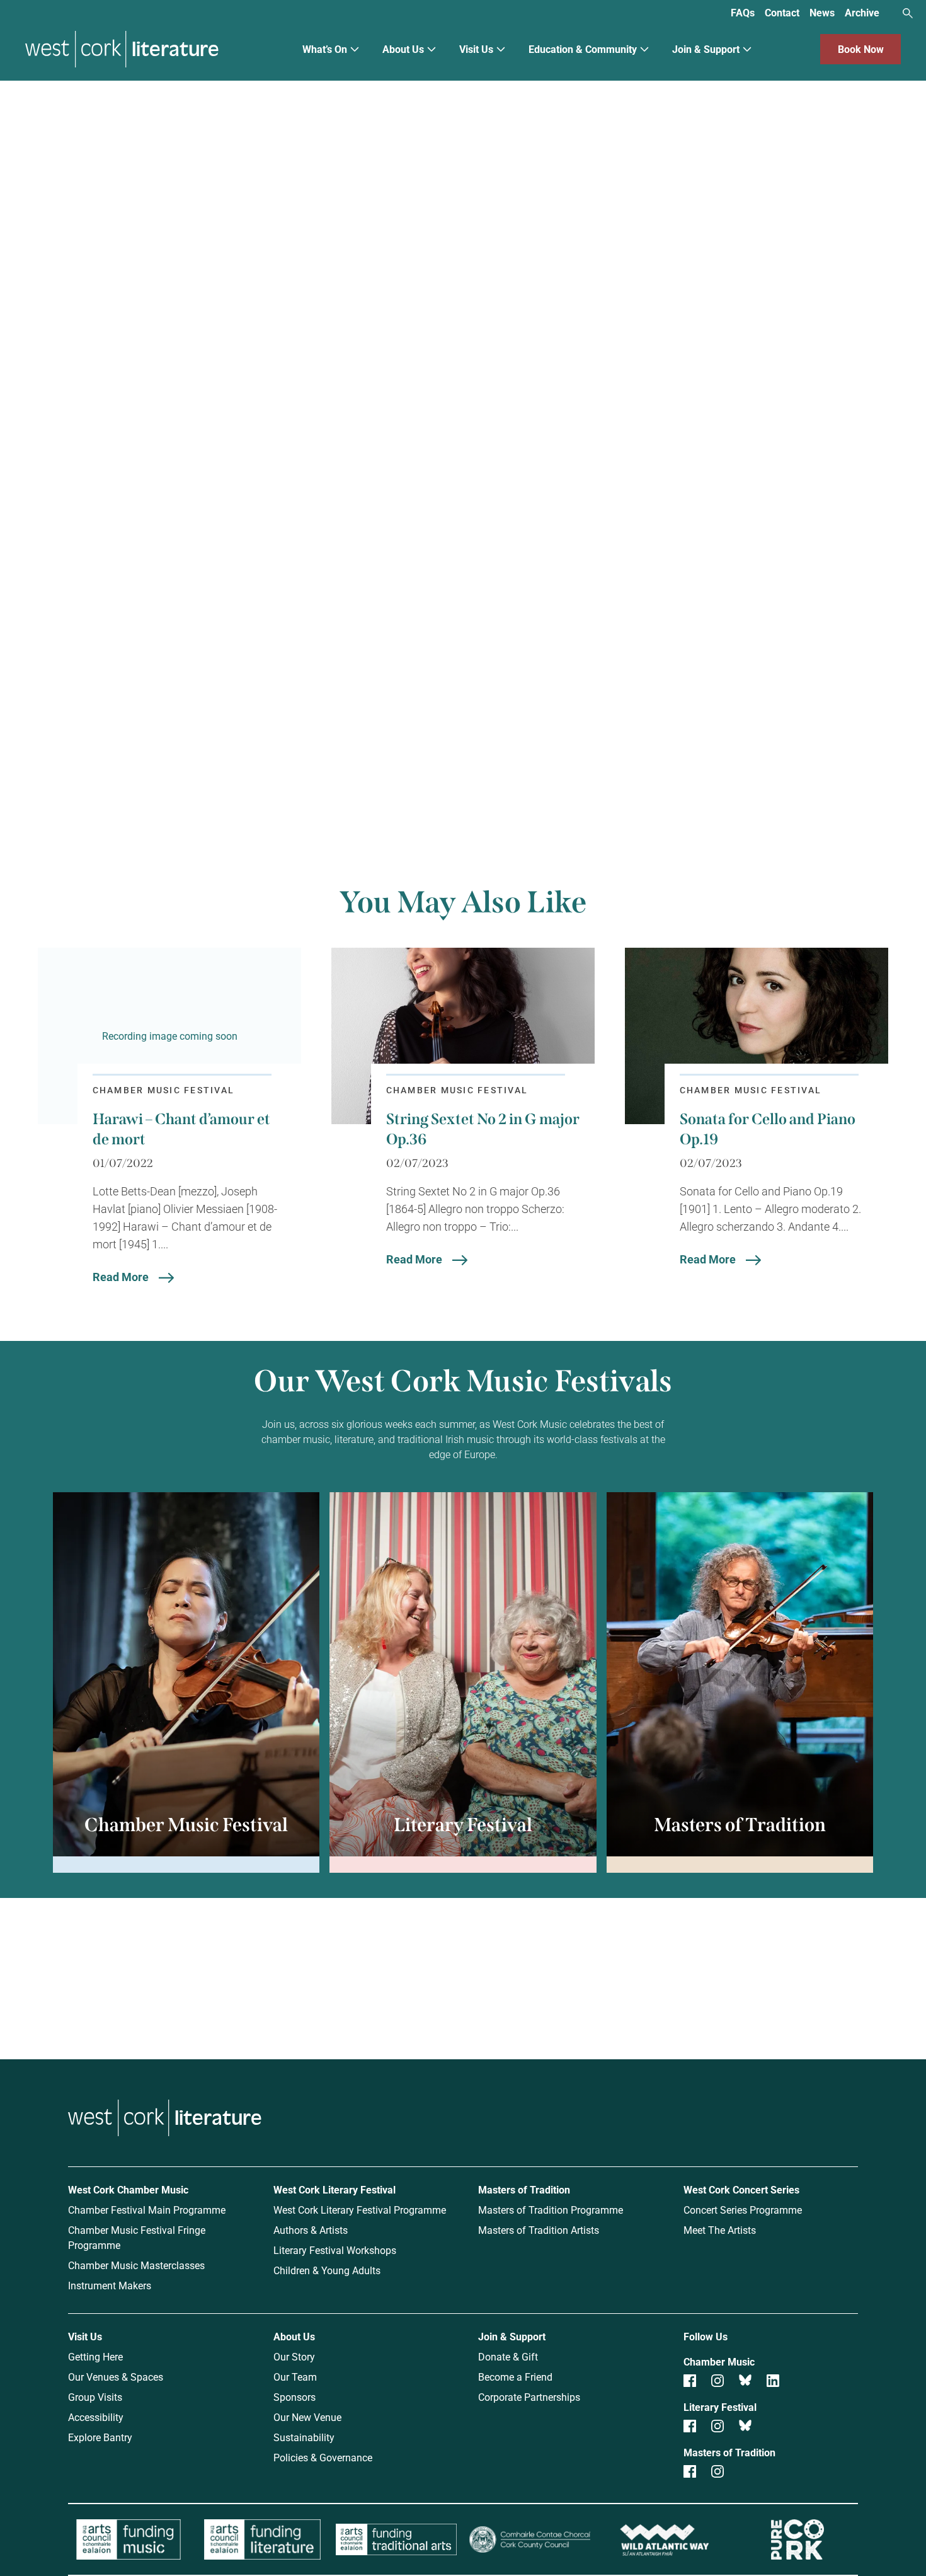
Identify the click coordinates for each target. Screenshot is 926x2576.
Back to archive (591, 751)
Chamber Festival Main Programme (147, 2210)
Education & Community (583, 49)
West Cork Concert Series (741, 2189)
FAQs (743, 12)
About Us (403, 49)
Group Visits (95, 2397)
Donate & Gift (508, 2356)
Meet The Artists (720, 2230)
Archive (862, 12)
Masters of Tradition (524, 2189)
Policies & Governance (323, 2457)
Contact (782, 12)
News (822, 12)
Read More (121, 1277)
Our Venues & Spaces (116, 2377)
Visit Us (476, 49)
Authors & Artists (311, 2230)
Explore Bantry (100, 2437)
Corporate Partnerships (529, 2397)
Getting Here (95, 2356)
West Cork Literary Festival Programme (360, 2210)
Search (908, 13)
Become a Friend (515, 2377)
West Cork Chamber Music (128, 2189)
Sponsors (294, 2397)
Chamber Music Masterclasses (136, 2265)
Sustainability (304, 2437)
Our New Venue (307, 2417)
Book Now (861, 49)
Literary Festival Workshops (335, 2250)
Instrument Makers (110, 2285)
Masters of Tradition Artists (539, 2230)
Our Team (295, 2377)
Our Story (294, 2356)
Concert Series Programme (743, 2210)
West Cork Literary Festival (334, 2189)
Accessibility (96, 2417)
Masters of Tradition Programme (551, 2210)
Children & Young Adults (327, 2270)
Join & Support (706, 49)
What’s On (325, 49)
